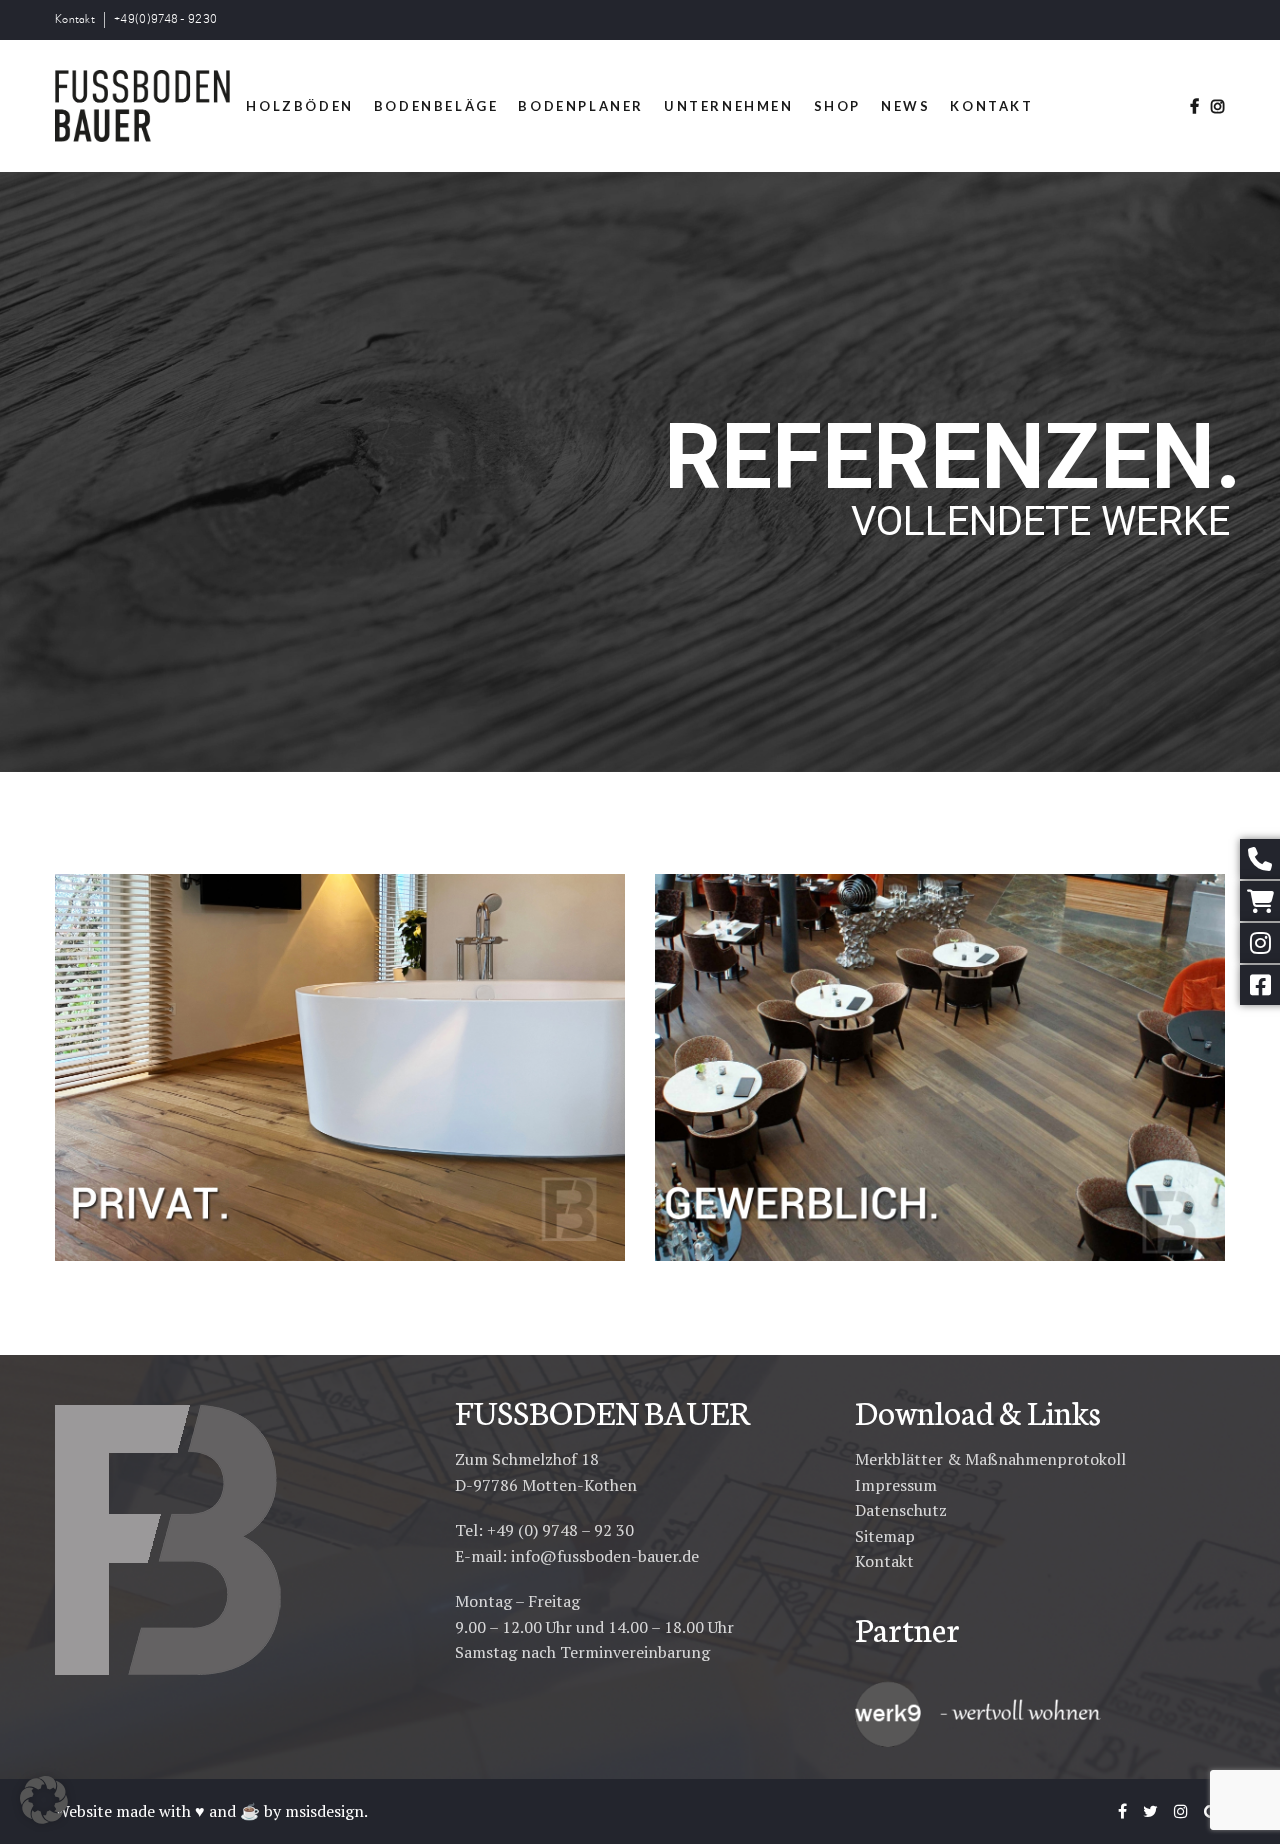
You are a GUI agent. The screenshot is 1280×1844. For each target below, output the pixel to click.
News (905, 106)
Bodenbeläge (436, 106)
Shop (837, 106)
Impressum (896, 1485)
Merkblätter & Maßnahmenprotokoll (990, 1459)
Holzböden (299, 106)
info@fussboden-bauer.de (605, 1556)
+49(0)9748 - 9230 (165, 19)
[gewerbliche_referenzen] (940, 1067)
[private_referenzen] (340, 1067)
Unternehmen (729, 106)
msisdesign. (326, 1811)
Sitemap (885, 1536)
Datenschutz (901, 1510)
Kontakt (75, 19)
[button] (44, 1800)
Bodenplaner (581, 106)
